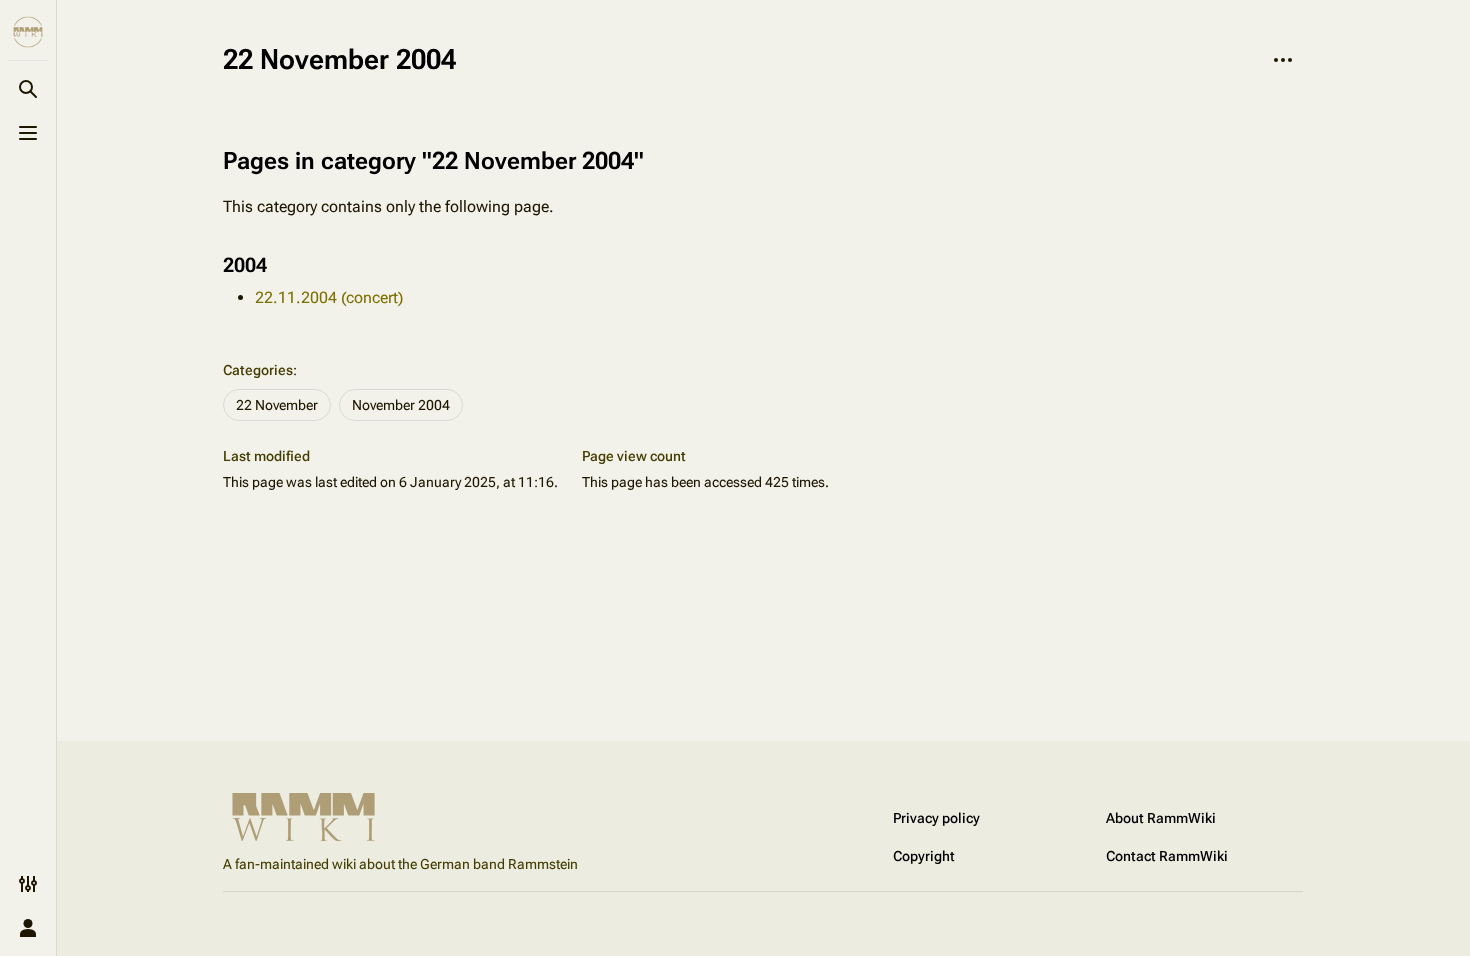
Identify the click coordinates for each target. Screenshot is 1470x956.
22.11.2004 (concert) (329, 297)
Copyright (924, 856)
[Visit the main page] (28, 32)
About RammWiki (1161, 818)
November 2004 (401, 405)
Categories (258, 370)
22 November (277, 405)
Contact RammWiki (1167, 856)
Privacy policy (936, 818)
